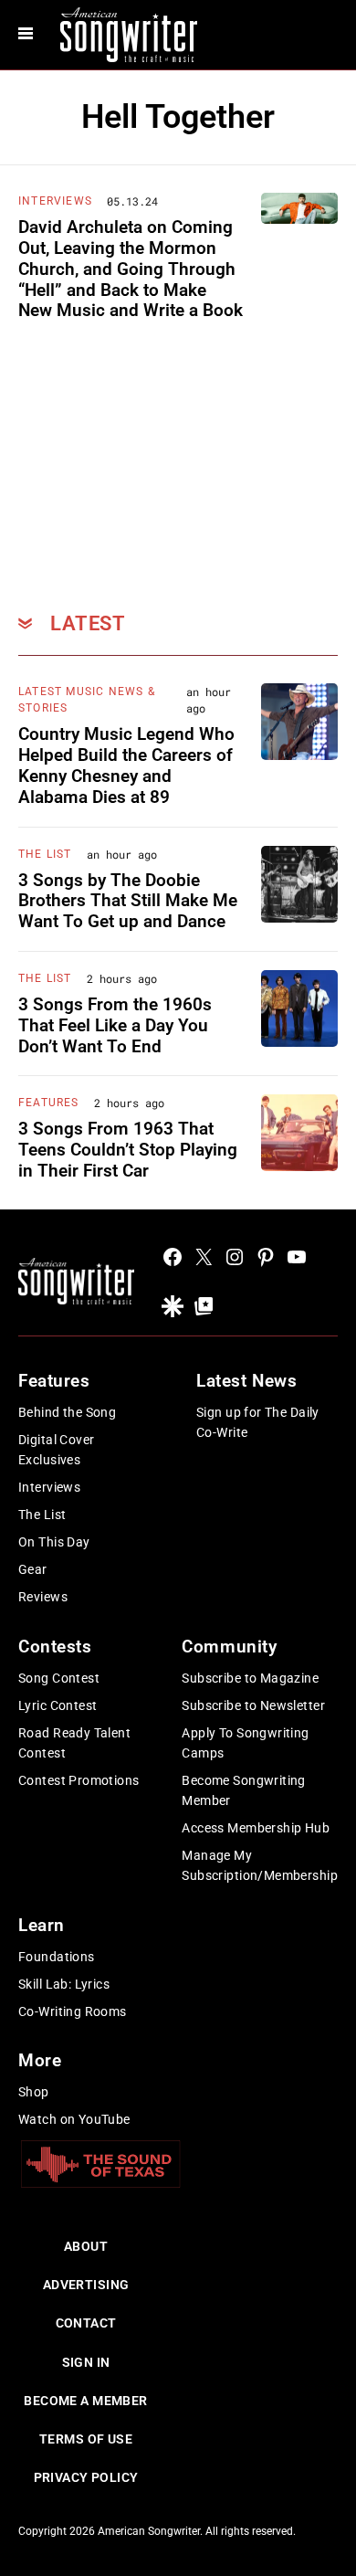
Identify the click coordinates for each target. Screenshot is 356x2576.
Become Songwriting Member (244, 1790)
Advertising (86, 2285)
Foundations (57, 1957)
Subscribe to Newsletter (253, 1705)
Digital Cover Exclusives (56, 1450)
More (40, 2060)
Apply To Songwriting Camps (245, 1743)
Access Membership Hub (256, 1828)
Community (229, 1647)
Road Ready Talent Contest (74, 1743)
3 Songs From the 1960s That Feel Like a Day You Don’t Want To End (115, 1025)
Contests (55, 1647)
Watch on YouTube (74, 2119)
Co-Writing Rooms (73, 2011)
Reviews (43, 1597)
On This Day (54, 1542)
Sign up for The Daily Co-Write (258, 1422)
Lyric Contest (58, 1705)
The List (45, 854)
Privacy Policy (86, 2477)
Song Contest (59, 1678)
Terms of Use (86, 2439)
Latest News (246, 1381)
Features (49, 1103)
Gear (33, 1569)
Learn (42, 1925)
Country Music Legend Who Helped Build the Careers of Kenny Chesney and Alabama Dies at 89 (126, 765)
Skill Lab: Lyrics (64, 1984)
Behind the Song (67, 1412)
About (86, 2246)
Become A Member (85, 2401)
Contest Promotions (79, 1780)
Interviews (55, 201)
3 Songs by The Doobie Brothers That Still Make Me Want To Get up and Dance (128, 901)
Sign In (86, 2362)
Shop (34, 2092)
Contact (86, 2323)
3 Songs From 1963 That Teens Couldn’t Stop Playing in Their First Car (128, 1150)
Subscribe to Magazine (250, 1678)
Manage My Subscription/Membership (260, 1865)
